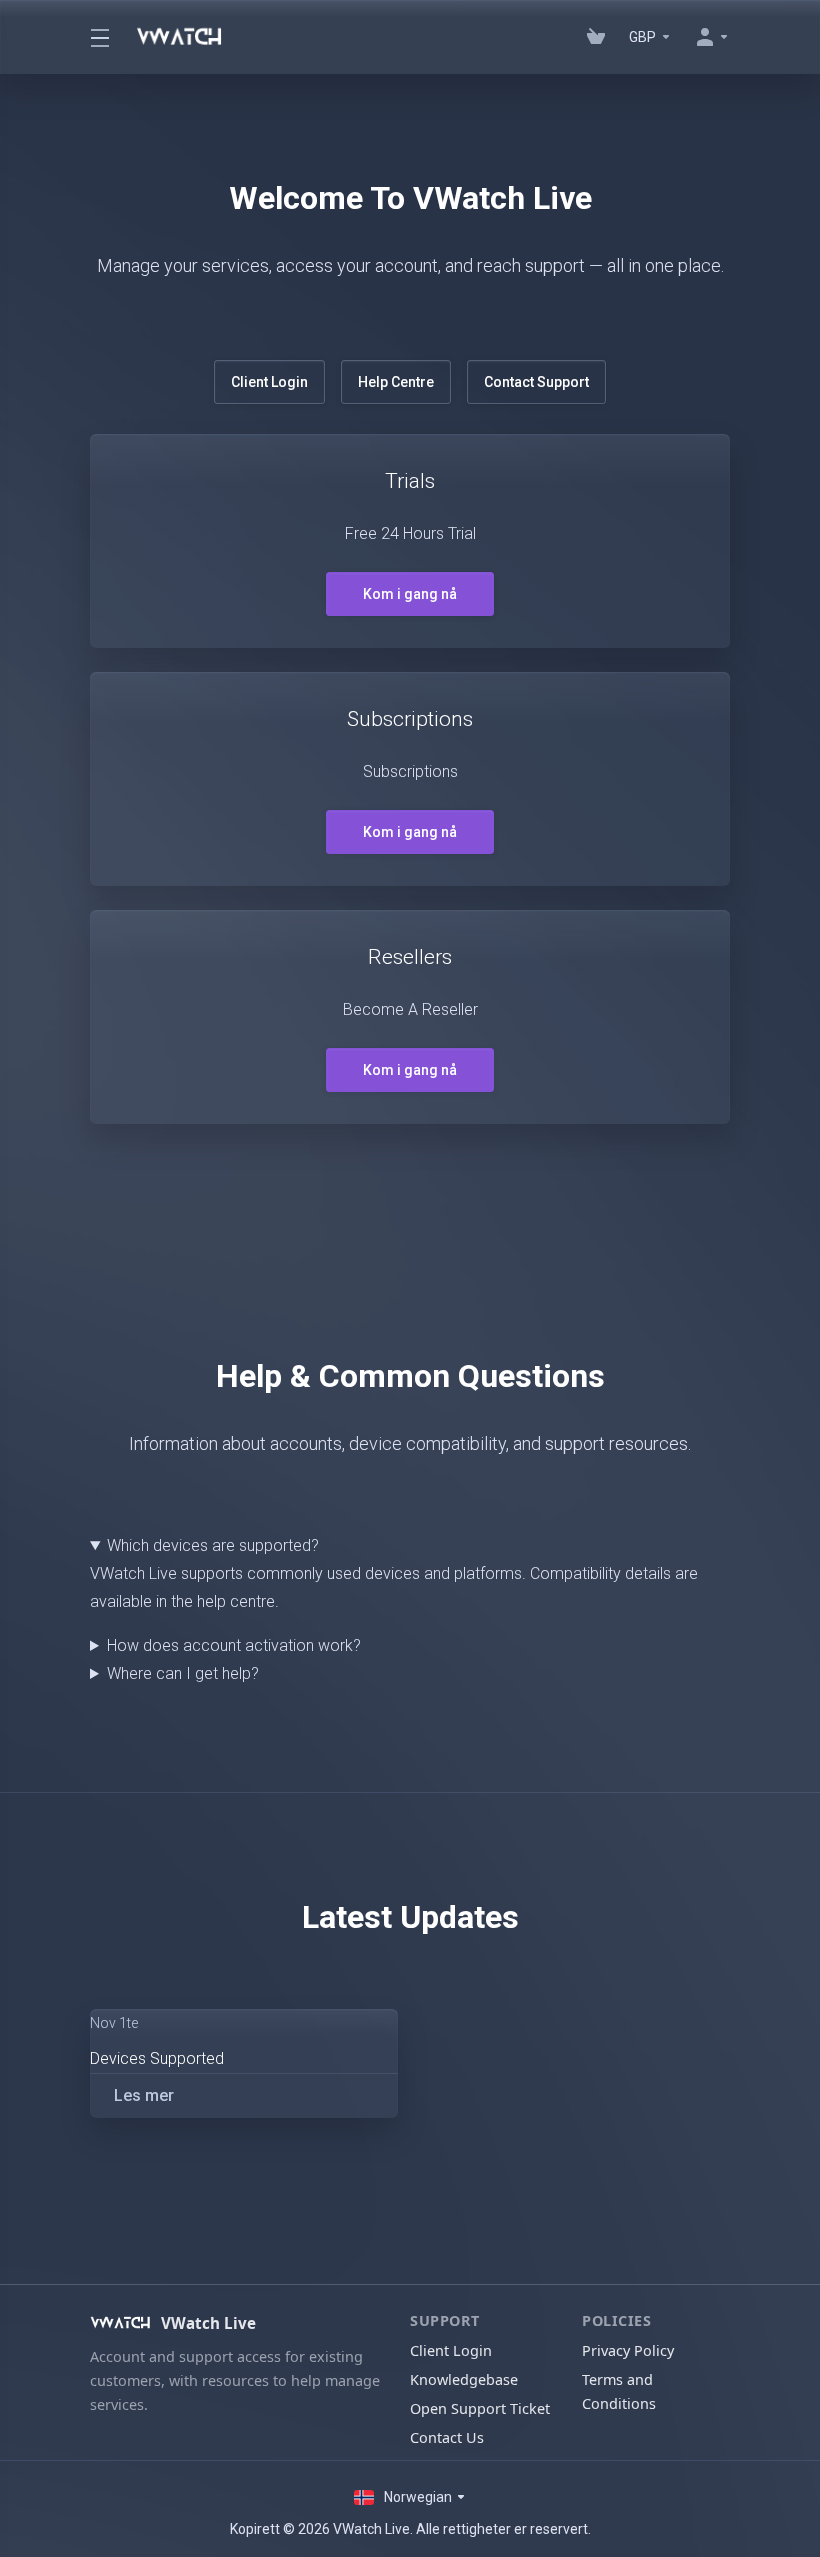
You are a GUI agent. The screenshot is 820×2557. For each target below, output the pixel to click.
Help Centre (396, 382)
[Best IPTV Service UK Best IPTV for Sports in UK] (101, 37)
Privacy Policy (628, 2350)
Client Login (269, 382)
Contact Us (447, 2437)
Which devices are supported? (213, 1545)
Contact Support (536, 382)
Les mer (144, 2095)
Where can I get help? (183, 1673)
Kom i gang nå (410, 594)
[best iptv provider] (596, 37)
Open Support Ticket (480, 2408)
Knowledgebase (464, 2379)
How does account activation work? (234, 1645)
